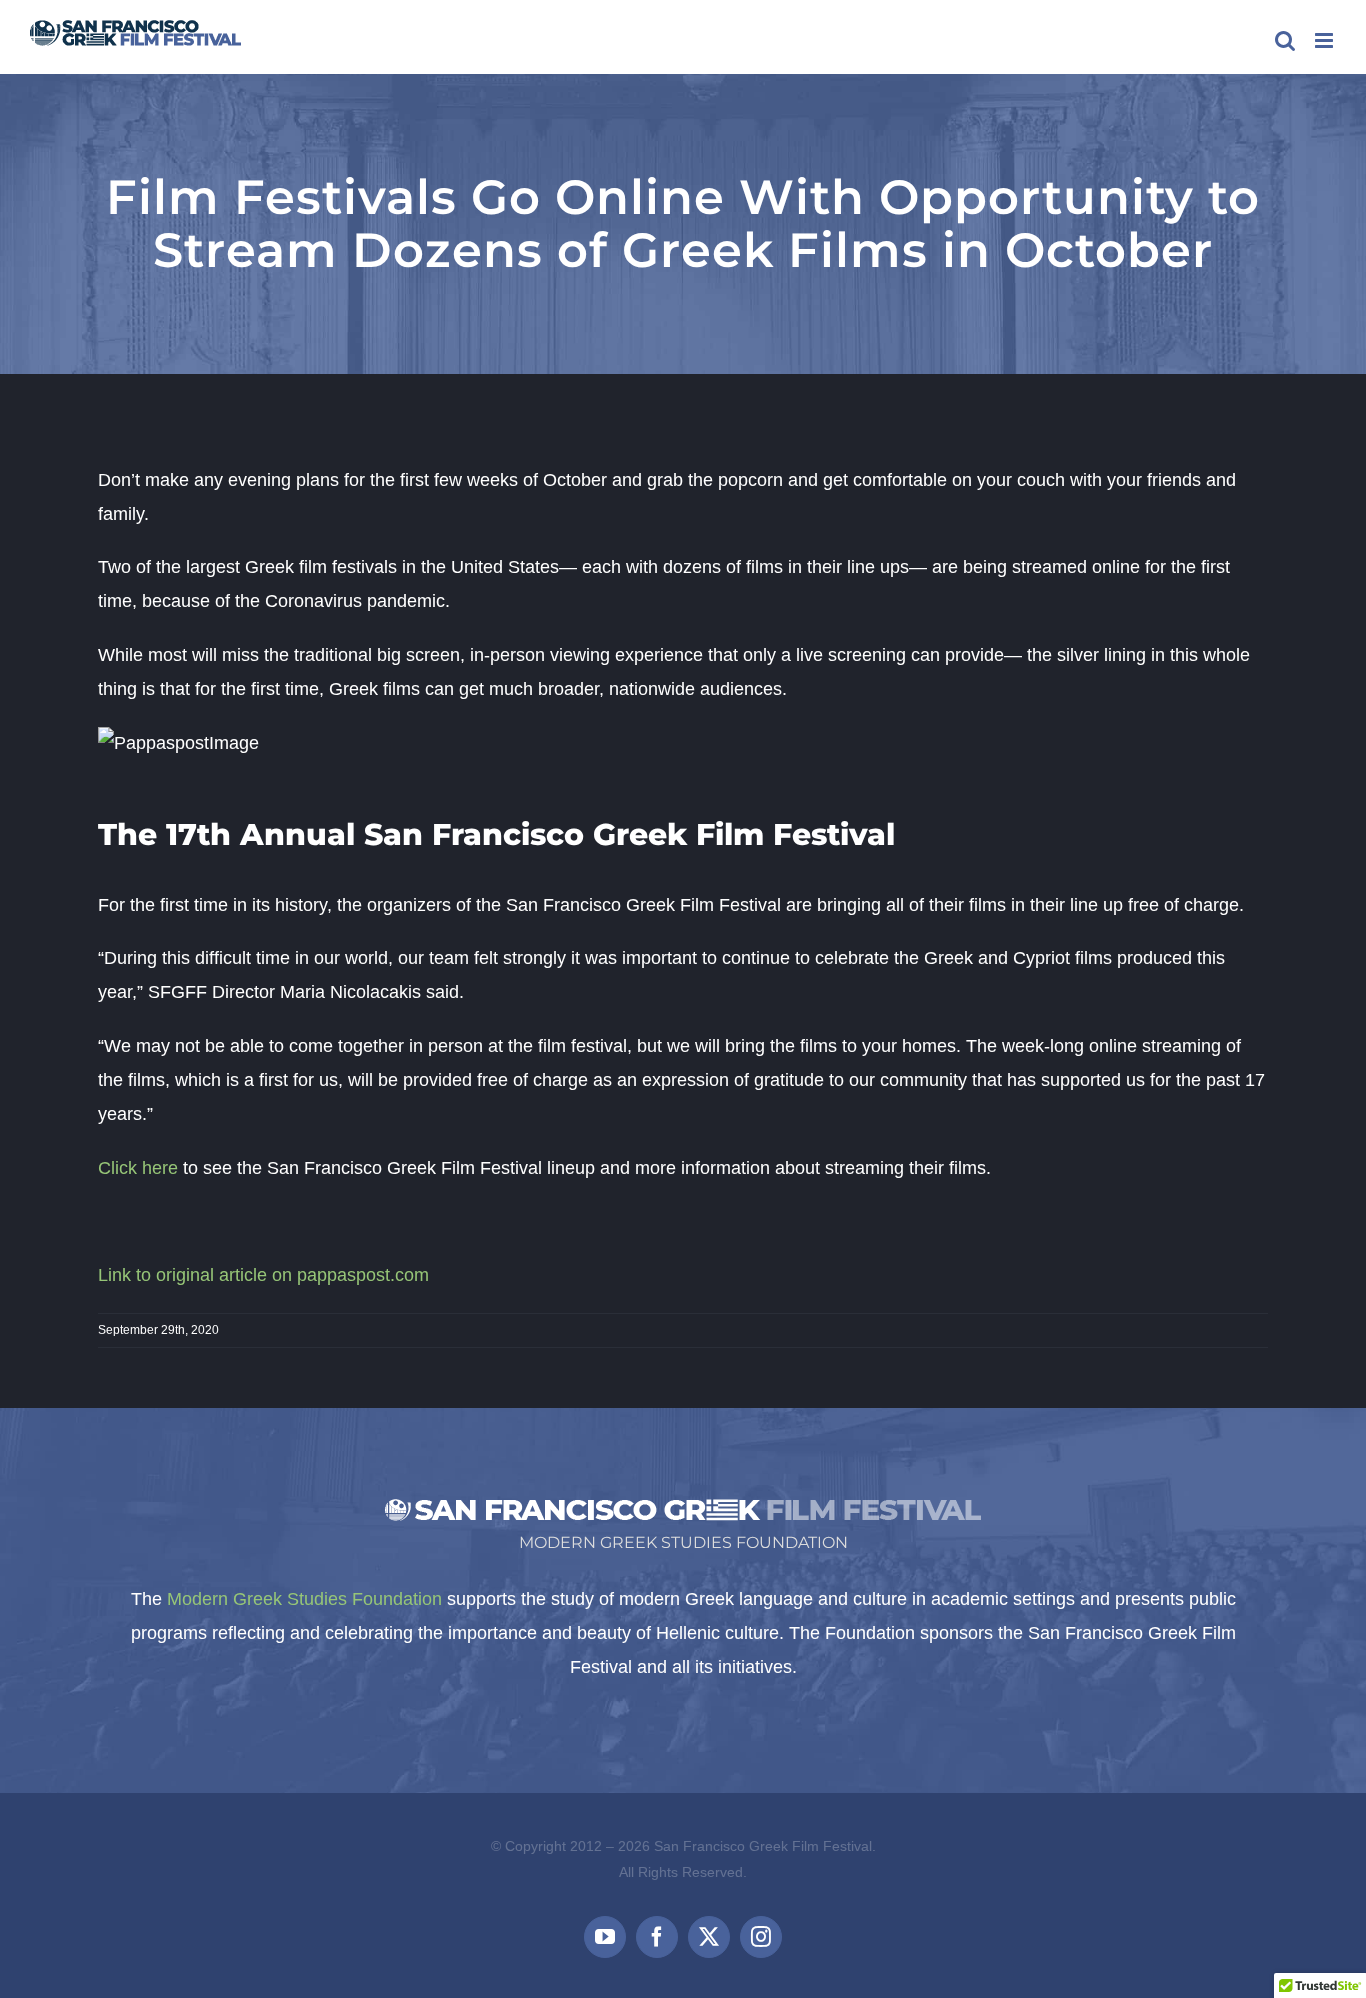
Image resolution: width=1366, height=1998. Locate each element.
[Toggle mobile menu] (1325, 40)
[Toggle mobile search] (1285, 40)
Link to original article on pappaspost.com (263, 1275)
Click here (138, 1168)
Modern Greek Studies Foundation (304, 1599)
